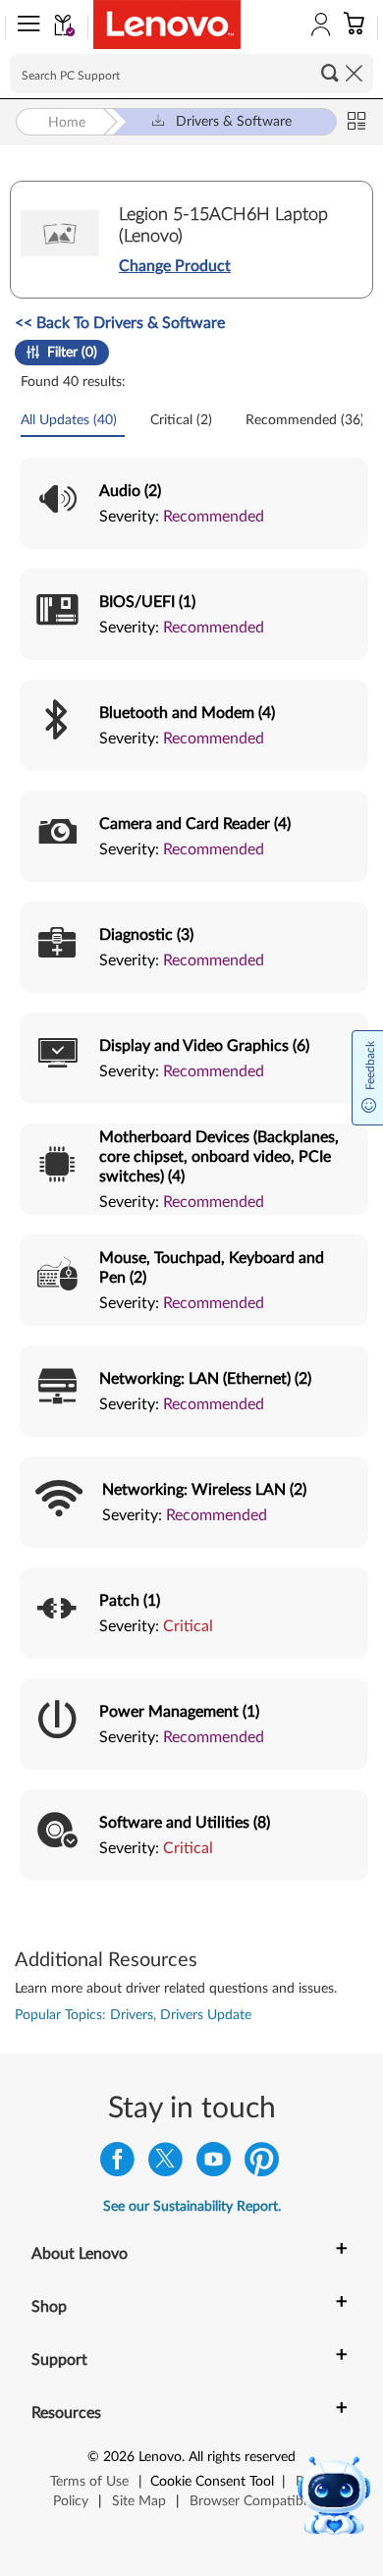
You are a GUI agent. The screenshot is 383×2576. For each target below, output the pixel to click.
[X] (165, 2164)
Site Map (139, 2501)
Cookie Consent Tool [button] (212, 2482)
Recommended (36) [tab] (307, 420)
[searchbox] (191, 74)
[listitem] (194, 503)
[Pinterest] (262, 2164)
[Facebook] (117, 2164)
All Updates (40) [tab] (71, 420)
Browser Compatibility (257, 2501)
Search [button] (330, 73)
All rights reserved (242, 2457)
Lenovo (160, 2457)
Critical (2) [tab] (183, 420)
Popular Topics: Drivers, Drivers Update (133, 2015)
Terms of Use (89, 2482)
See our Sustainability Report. (192, 2207)
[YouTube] (214, 2164)
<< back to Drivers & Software (120, 323)
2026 (119, 2457)
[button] (25, 27)
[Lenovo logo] (167, 25)
